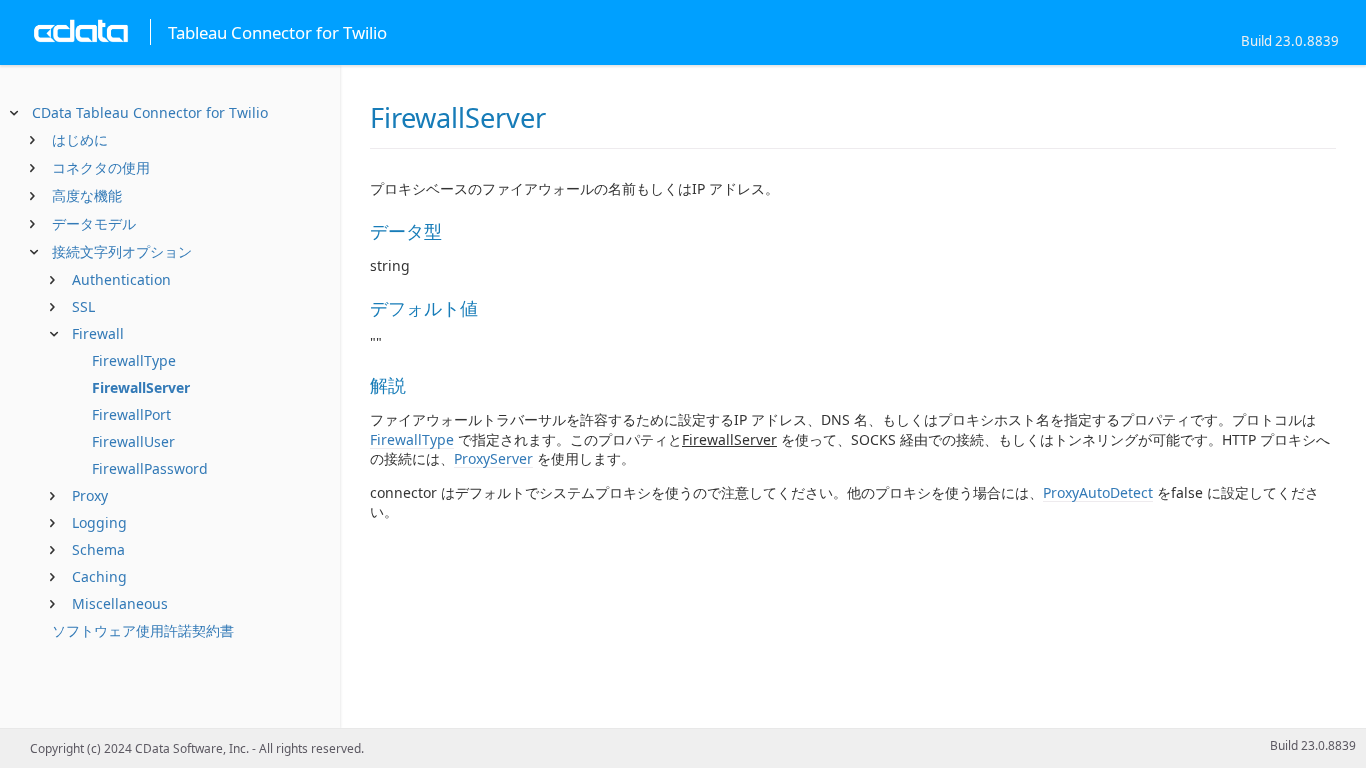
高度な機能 (87, 195)
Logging (99, 522)
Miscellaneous (120, 603)
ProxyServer (493, 458)
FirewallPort (131, 414)
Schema (98, 549)
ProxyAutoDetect (1098, 492)
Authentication (121, 279)
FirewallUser (133, 441)
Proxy (90, 495)
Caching (99, 576)
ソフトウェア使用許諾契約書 (143, 630)
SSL (83, 306)
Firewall (98, 333)
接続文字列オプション (122, 251)
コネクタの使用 (101, 167)
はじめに (80, 139)
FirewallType (134, 360)
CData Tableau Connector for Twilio (150, 112)
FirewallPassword (150, 468)
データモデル (94, 223)
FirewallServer (141, 387)
